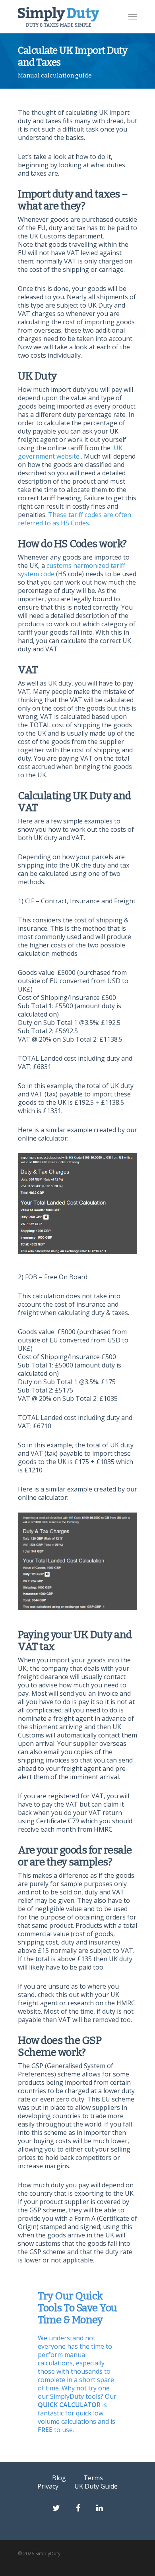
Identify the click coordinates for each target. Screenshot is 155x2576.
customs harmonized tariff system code (72, 570)
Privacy (48, 2486)
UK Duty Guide (96, 2486)
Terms (93, 2478)
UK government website (70, 452)
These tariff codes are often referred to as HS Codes (75, 519)
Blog (59, 2478)
